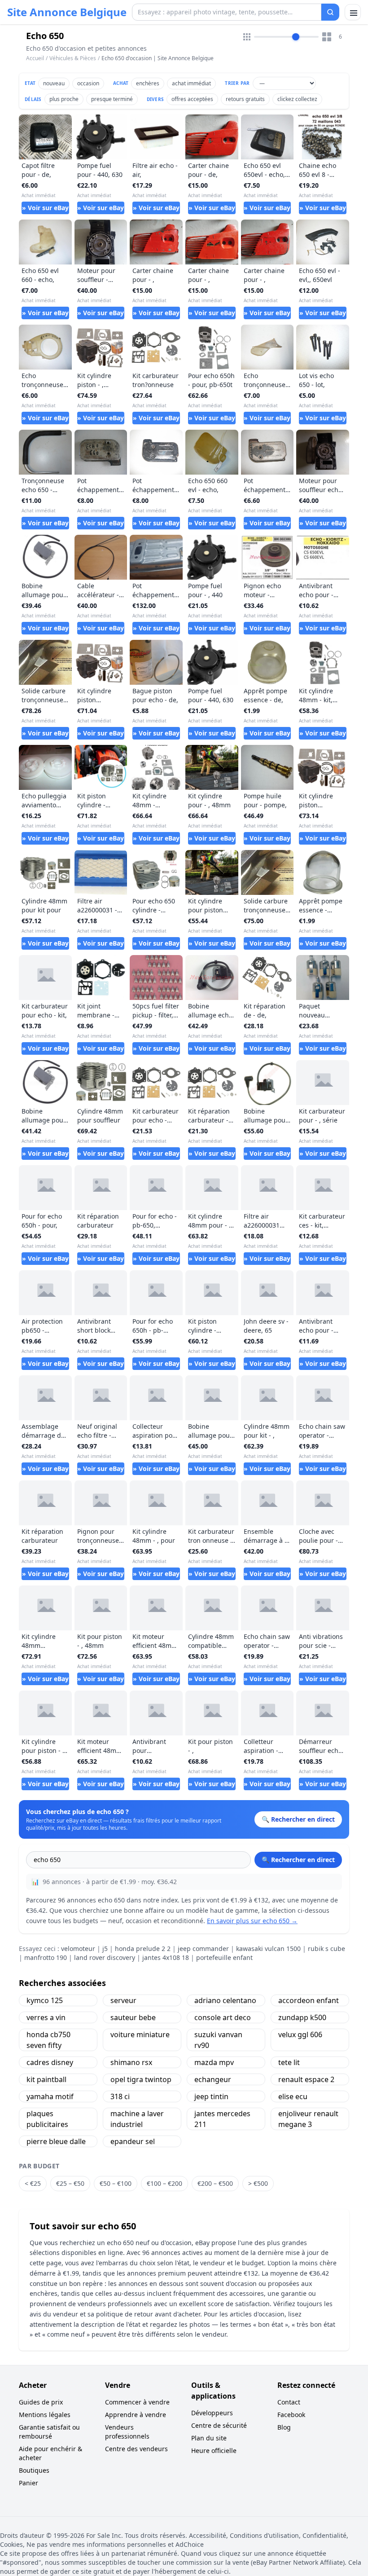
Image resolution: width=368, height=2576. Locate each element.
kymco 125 (45, 2000)
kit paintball (46, 2079)
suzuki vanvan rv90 (218, 2040)
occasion (88, 83)
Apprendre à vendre (136, 2415)
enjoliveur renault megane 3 (308, 2119)
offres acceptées (192, 99)
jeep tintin (211, 2096)
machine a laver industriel (137, 2119)
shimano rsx (131, 2062)
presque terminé (112, 99)
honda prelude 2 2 (143, 1949)
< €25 (33, 2183)
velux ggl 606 (300, 2034)
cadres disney (50, 2062)
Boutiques (34, 2470)
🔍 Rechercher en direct (298, 1860)
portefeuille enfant (224, 1957)
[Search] (330, 12)
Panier (28, 2483)
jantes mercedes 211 (222, 2119)
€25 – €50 (70, 2183)
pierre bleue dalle (56, 2141)
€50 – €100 (116, 2183)
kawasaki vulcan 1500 (268, 1949)
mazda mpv (214, 2062)
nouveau (54, 83)
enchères (148, 83)
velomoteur (78, 1949)
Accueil (35, 58)
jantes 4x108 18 (166, 1957)
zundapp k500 (302, 2017)
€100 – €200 (164, 2183)
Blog (284, 2427)
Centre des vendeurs (136, 2449)
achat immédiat (191, 83)
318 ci (120, 2096)
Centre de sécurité (219, 2425)
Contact (289, 2402)
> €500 (258, 2183)
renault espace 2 (306, 2079)
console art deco (223, 2017)
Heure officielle (214, 2451)
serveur (123, 2000)
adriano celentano (225, 2000)
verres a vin (46, 2017)
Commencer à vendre (137, 2402)
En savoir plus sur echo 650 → (252, 1921)
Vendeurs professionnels (127, 2432)
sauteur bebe (133, 2017)
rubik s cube (326, 1949)
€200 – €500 (215, 2183)
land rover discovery (105, 1957)
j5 (105, 1949)
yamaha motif (50, 2096)
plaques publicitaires (47, 2119)
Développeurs (212, 2413)
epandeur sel (133, 2141)
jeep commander (203, 1949)
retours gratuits (245, 99)
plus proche (64, 99)
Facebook (291, 2415)
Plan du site (209, 2438)
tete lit (289, 2062)
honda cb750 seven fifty (48, 2040)
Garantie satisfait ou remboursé (49, 2432)
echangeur (213, 2079)
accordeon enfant (309, 2000)
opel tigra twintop (141, 2079)
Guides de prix (41, 2402)
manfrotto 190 (46, 1957)
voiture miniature (140, 2034)
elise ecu (293, 2096)
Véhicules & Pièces (73, 58)
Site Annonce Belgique (67, 12)
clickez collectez (297, 99)
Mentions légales (45, 2415)
